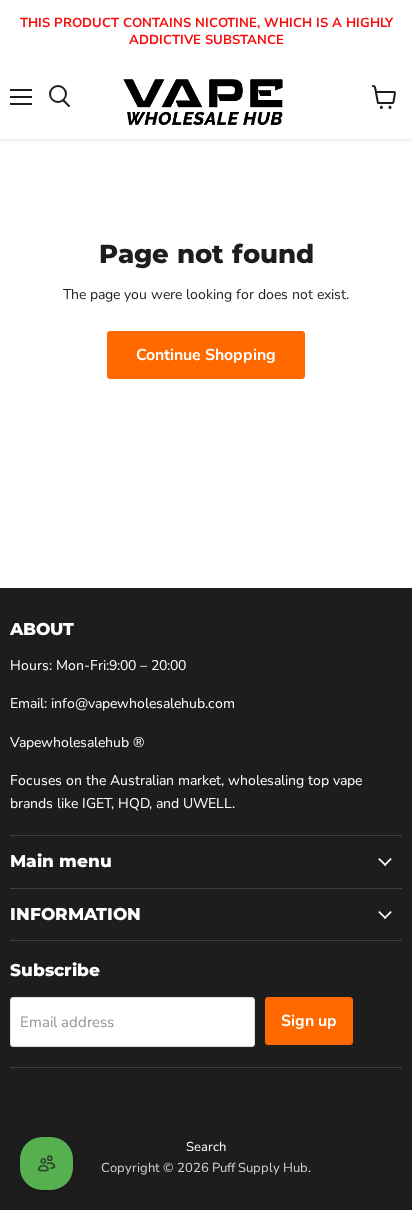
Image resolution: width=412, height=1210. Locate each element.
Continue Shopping (206, 355)
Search (206, 1147)
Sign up (309, 1021)
